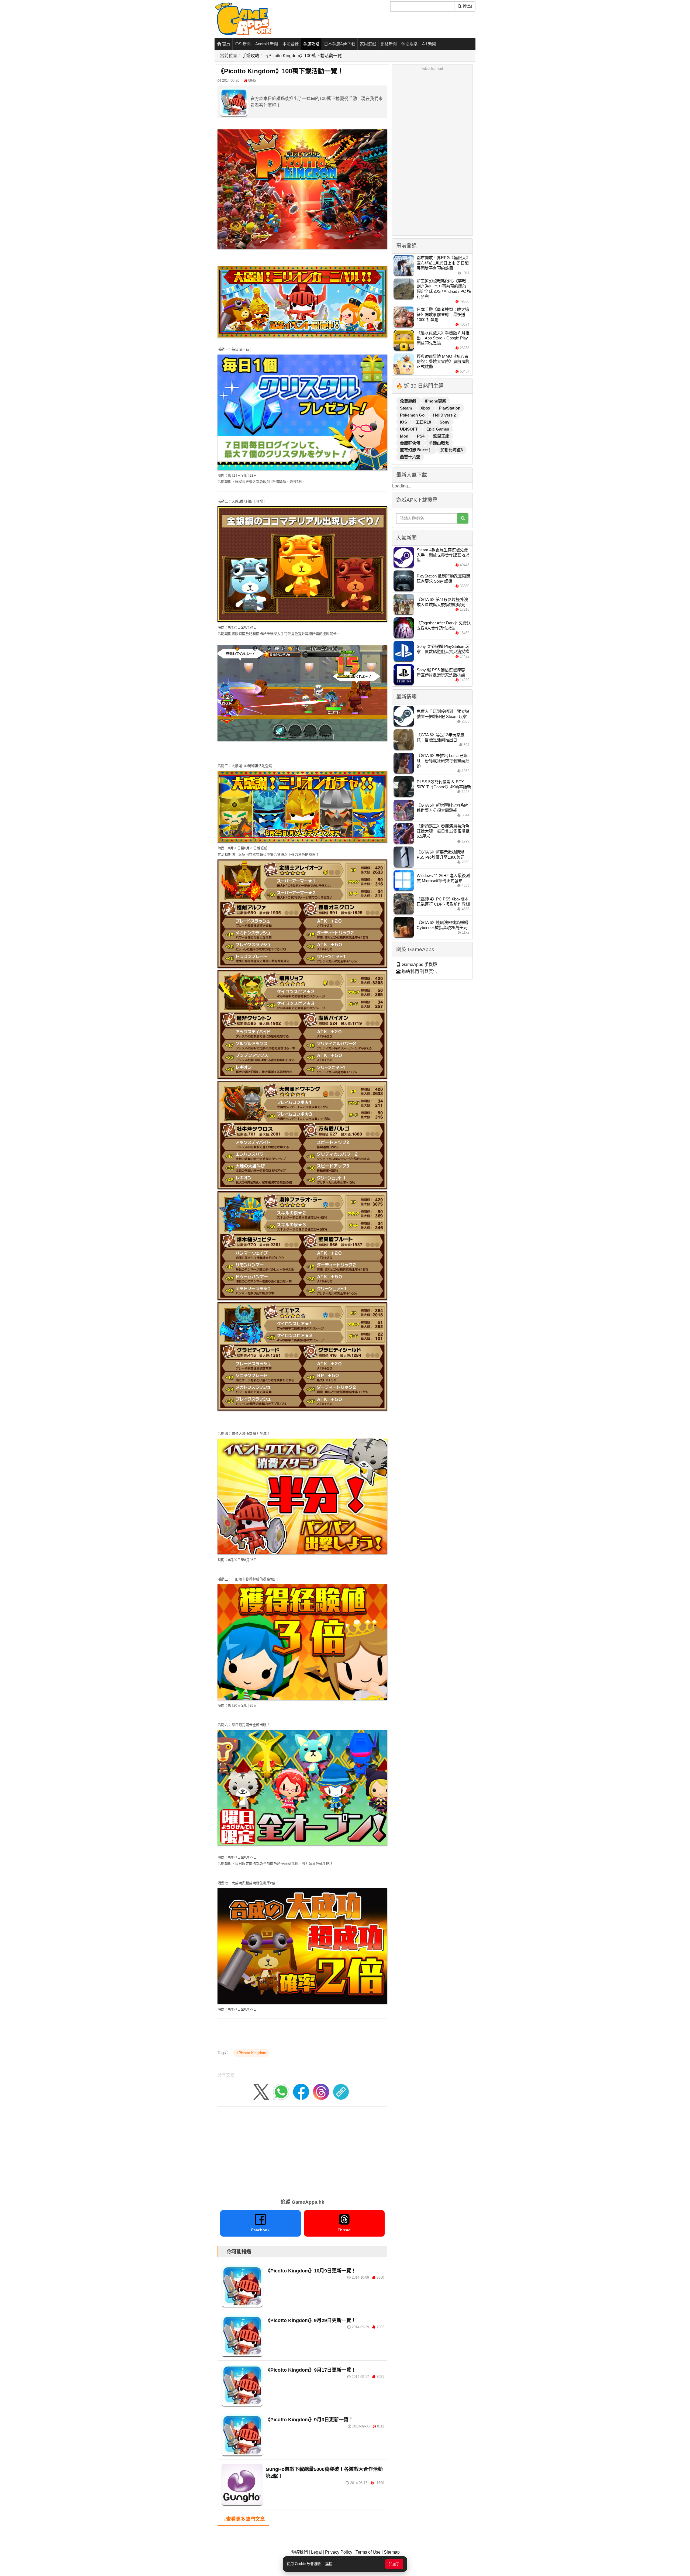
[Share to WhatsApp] (281, 2092)
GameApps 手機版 (419, 964)
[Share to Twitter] (261, 2092)
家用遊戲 (368, 44)
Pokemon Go (413, 415)
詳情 (329, 2564)
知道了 (394, 2564)
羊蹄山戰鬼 (439, 443)
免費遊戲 (409, 401)
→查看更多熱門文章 (243, 2519)
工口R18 (424, 422)
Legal (316, 2552)
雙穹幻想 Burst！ (416, 450)
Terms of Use (368, 2552)
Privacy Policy (339, 2552)
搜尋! (467, 6)
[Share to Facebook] (301, 2092)
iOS (404, 422)
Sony (444, 422)
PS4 (421, 436)
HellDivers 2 (444, 415)
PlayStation (450, 408)
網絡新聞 (389, 44)
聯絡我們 (299, 2552)
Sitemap (392, 2552)
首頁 (226, 44)
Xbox (426, 408)
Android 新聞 (267, 44)
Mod (405, 436)
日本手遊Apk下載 (340, 44)
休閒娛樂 (409, 44)
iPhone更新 (435, 401)
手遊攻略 (311, 44)
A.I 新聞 (429, 44)
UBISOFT (409, 429)
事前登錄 (291, 44)
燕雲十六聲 (410, 457)
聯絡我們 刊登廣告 (419, 971)
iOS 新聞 (243, 44)
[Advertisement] (302, 2151)
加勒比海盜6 (452, 450)
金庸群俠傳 (411, 443)
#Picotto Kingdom (251, 2053)
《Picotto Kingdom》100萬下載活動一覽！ (305, 56)
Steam (406, 408)
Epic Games (438, 429)
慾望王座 (441, 436)
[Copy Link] (341, 2092)
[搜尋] (463, 518)
